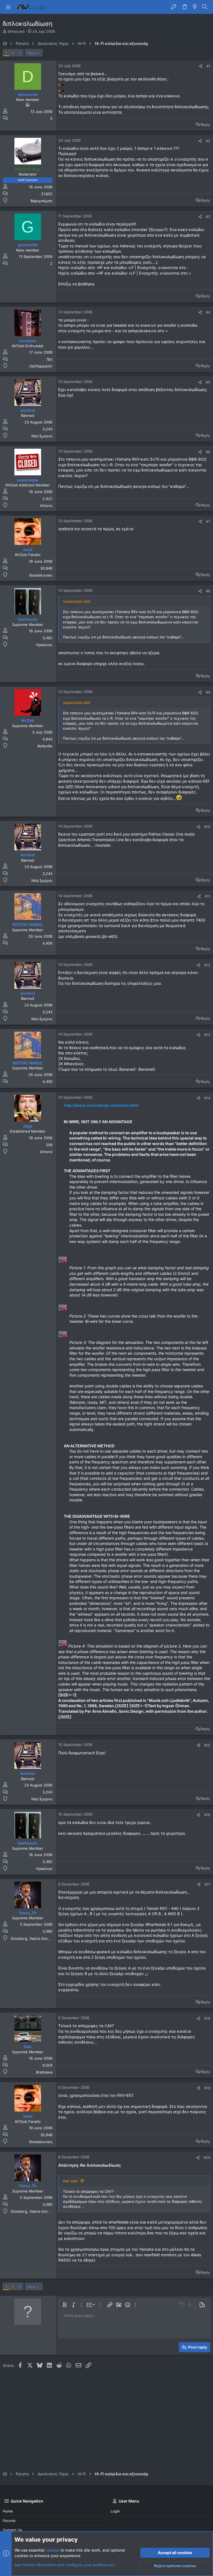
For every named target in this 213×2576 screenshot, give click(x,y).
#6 (208, 452)
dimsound (16, 31)
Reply (205, 125)
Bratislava (44, 2072)
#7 (208, 521)
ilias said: (71, 2181)
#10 (207, 827)
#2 (208, 141)
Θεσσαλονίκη (41, 575)
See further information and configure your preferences (64, 2565)
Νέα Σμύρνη (42, 436)
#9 (208, 692)
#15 (207, 1745)
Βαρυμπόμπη (41, 201)
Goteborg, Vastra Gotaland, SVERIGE (42, 1938)
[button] (8, 7)
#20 (207, 2158)
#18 (207, 2018)
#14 (207, 1098)
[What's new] (195, 7)
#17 (207, 1884)
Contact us (12, 2530)
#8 (208, 591)
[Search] (205, 7)
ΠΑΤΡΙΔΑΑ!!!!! (41, 366)
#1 (208, 66)
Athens (46, 506)
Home (8, 2511)
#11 (207, 896)
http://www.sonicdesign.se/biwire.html (101, 1105)
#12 (207, 965)
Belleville (45, 746)
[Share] (201, 66)
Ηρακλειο (44, 645)
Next (32, 53)
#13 (207, 1035)
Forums (9, 2521)
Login (115, 2511)
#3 (208, 217)
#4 (208, 312)
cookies (52, 2550)
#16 (207, 1815)
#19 (207, 2088)
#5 (208, 382)
